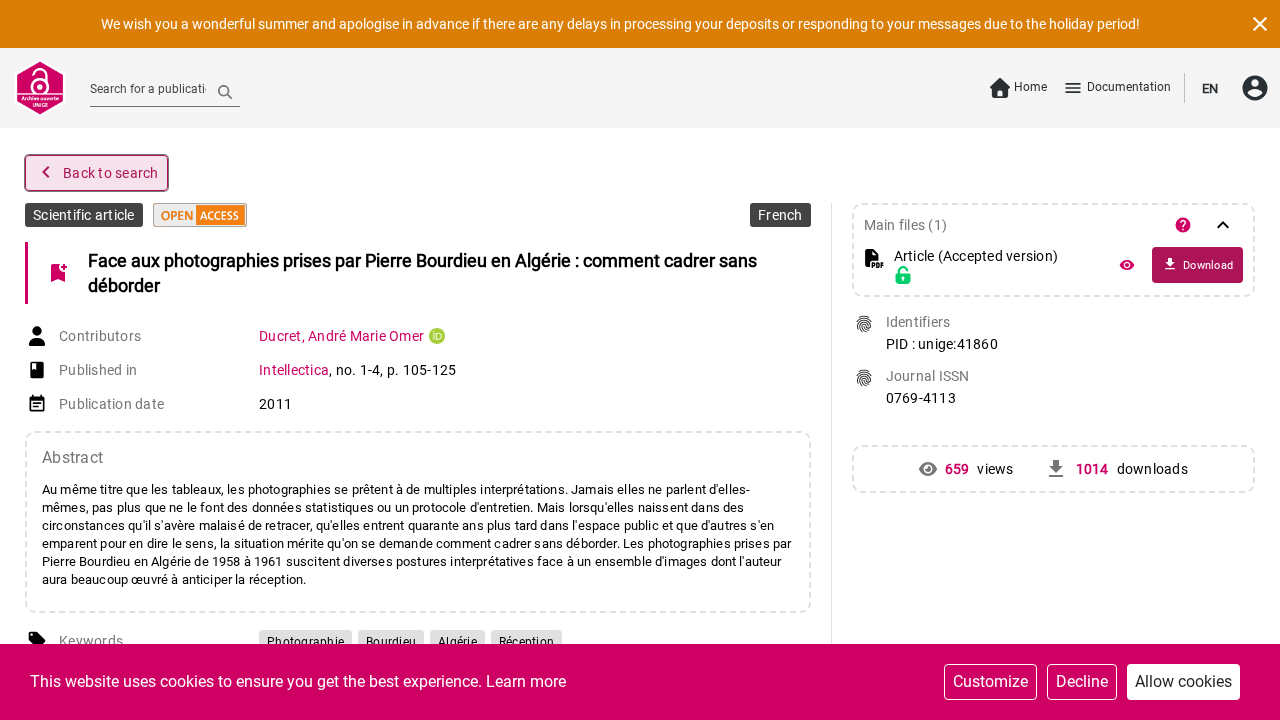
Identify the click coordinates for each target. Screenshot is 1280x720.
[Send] (225, 91)
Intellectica (294, 370)
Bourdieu (391, 642)
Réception (526, 642)
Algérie (457, 642)
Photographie (305, 642)
